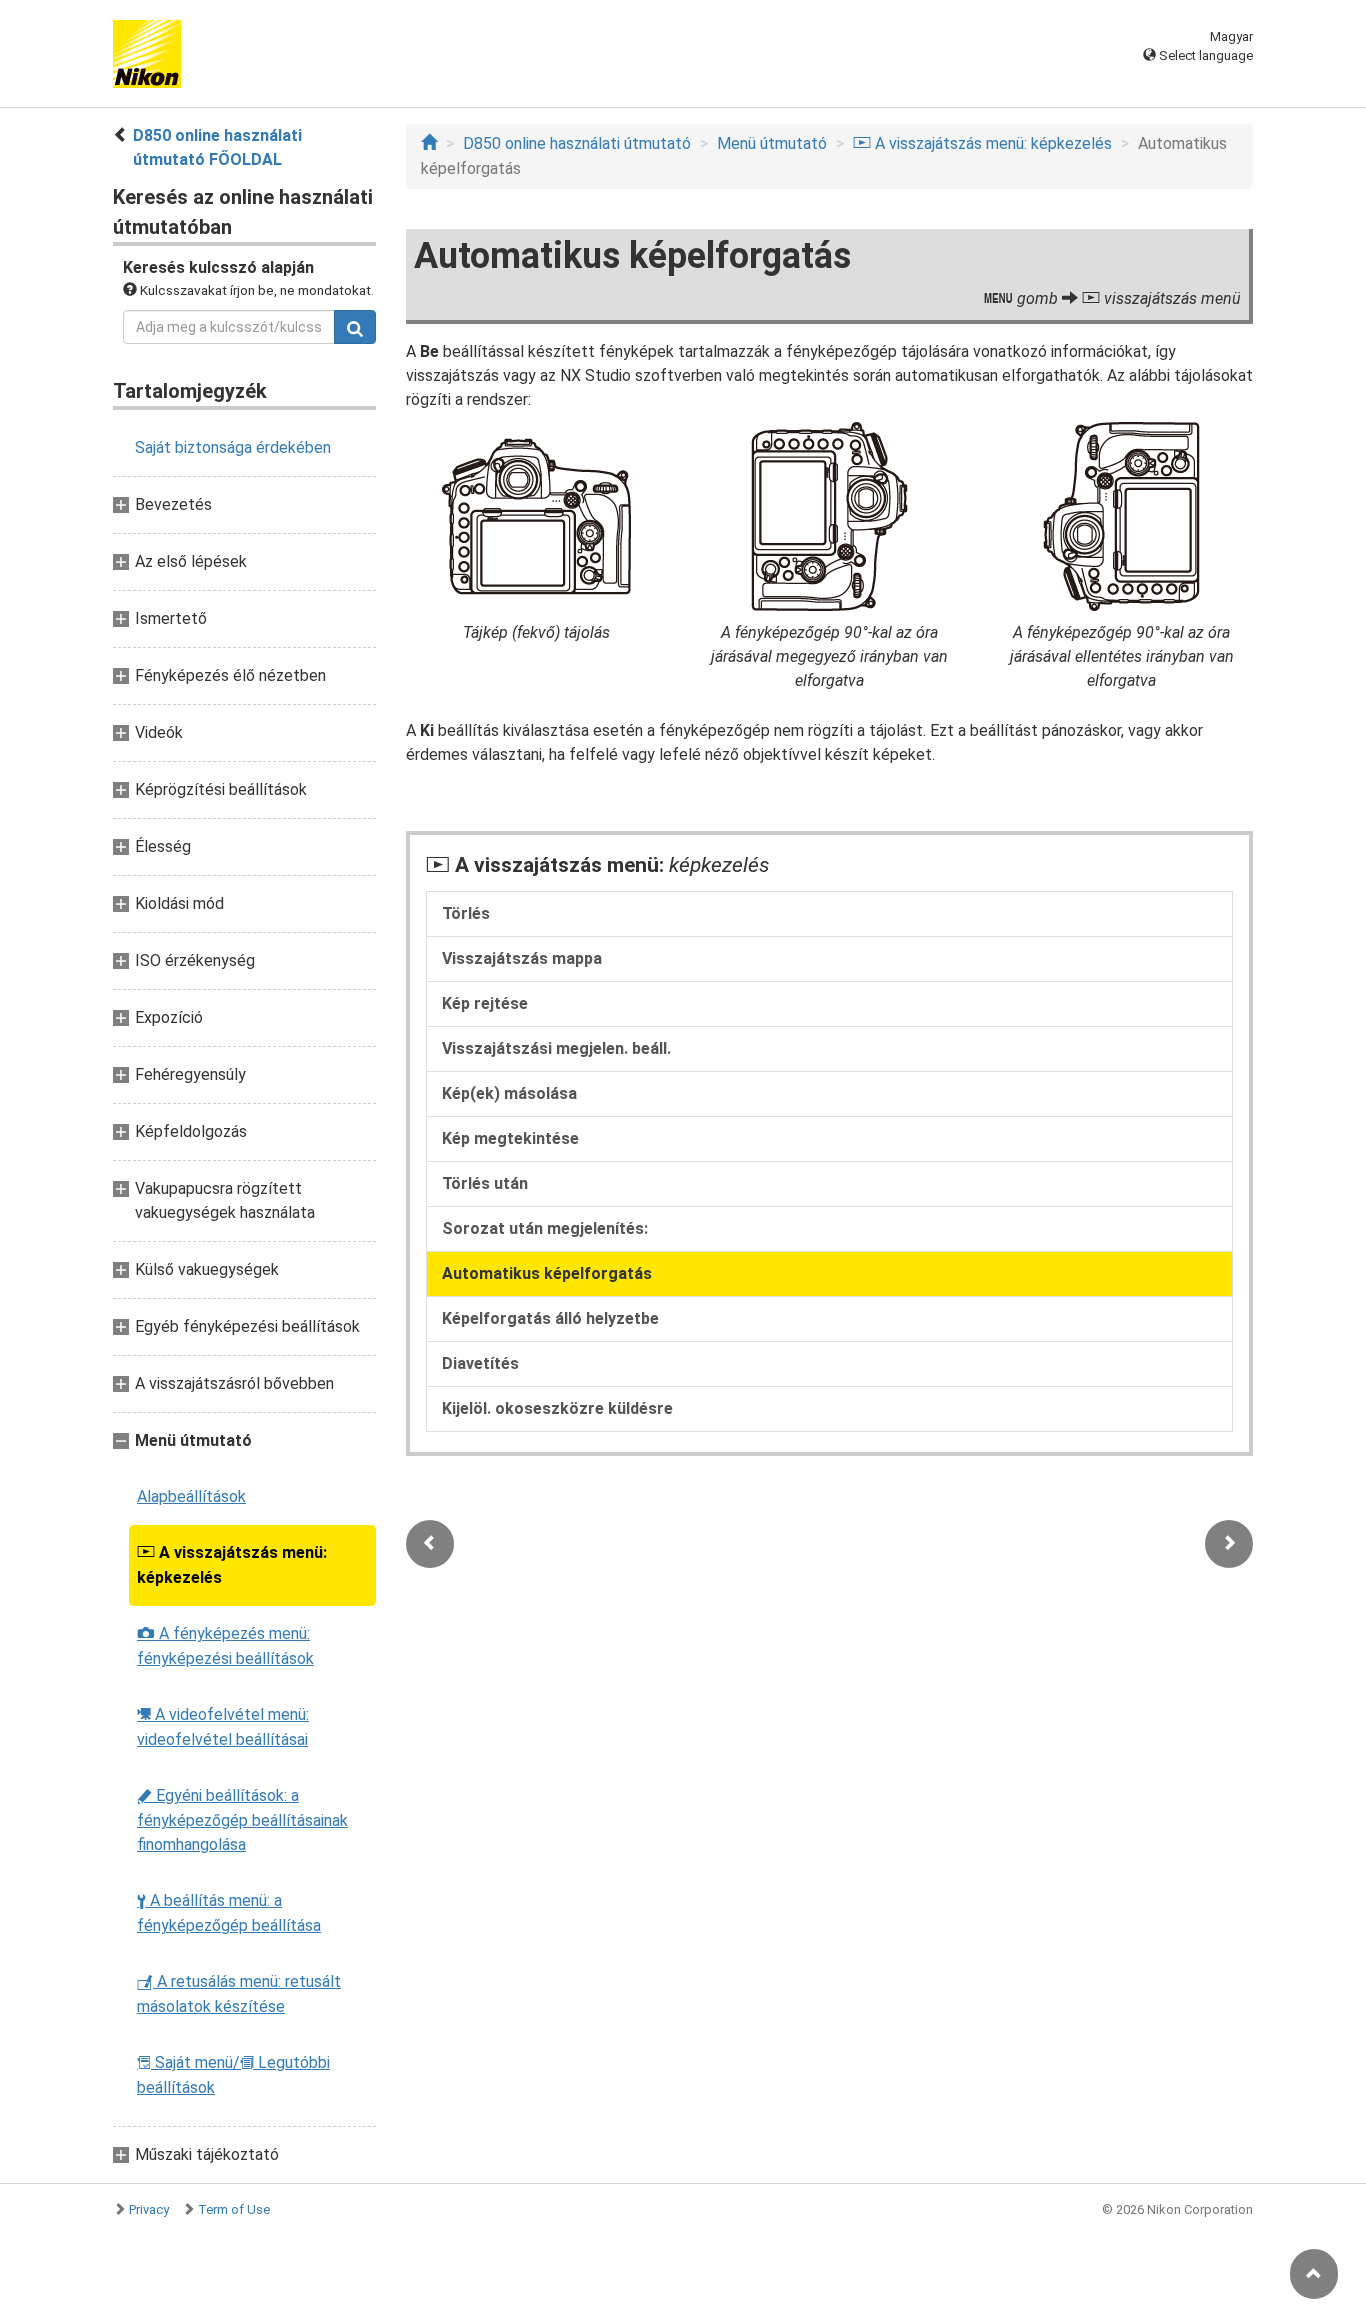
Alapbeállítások (191, 1496)
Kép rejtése (485, 1003)
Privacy (149, 2209)
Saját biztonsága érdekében (233, 447)
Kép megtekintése (510, 1138)
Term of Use (234, 2209)
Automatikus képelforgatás (547, 1273)
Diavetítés (480, 1363)
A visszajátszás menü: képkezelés (232, 1565)
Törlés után (485, 1183)
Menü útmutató (772, 143)
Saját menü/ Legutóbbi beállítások (233, 2075)
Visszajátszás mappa (522, 958)
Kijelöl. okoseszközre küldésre (557, 1408)
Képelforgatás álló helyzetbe (550, 1318)
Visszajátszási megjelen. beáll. (556, 1048)
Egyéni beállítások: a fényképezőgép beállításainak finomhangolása (242, 1820)
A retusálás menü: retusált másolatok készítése (239, 1994)
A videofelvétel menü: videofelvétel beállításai (223, 1727)
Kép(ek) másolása (509, 1093)
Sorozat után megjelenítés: (545, 1228)
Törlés (466, 913)
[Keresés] (355, 327)
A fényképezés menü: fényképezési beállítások (225, 1646)
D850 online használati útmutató (577, 143)
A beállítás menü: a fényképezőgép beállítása (229, 1913)
